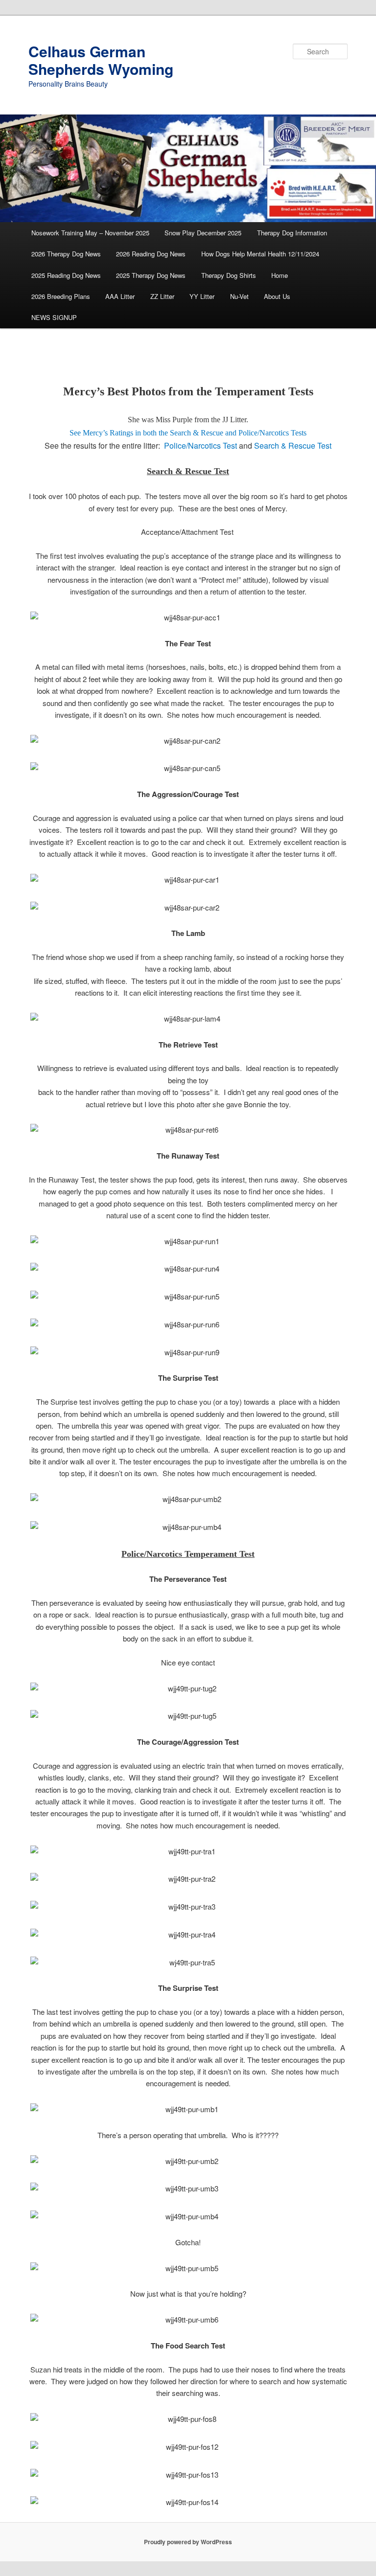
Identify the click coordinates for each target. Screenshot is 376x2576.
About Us (277, 296)
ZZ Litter (162, 296)
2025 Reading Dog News (66, 275)
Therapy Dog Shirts (229, 275)
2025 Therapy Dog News (151, 275)
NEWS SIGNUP (54, 317)
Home (280, 275)
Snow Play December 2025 (203, 233)
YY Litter (202, 296)
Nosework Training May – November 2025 (90, 233)
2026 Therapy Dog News (66, 254)
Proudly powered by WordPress (188, 2542)
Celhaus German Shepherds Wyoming (101, 60)
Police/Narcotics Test (200, 445)
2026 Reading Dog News (151, 254)
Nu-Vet (239, 296)
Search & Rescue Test (293, 445)
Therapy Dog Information (292, 233)
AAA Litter (120, 296)
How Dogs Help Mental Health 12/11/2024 (260, 254)
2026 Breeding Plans (61, 296)
